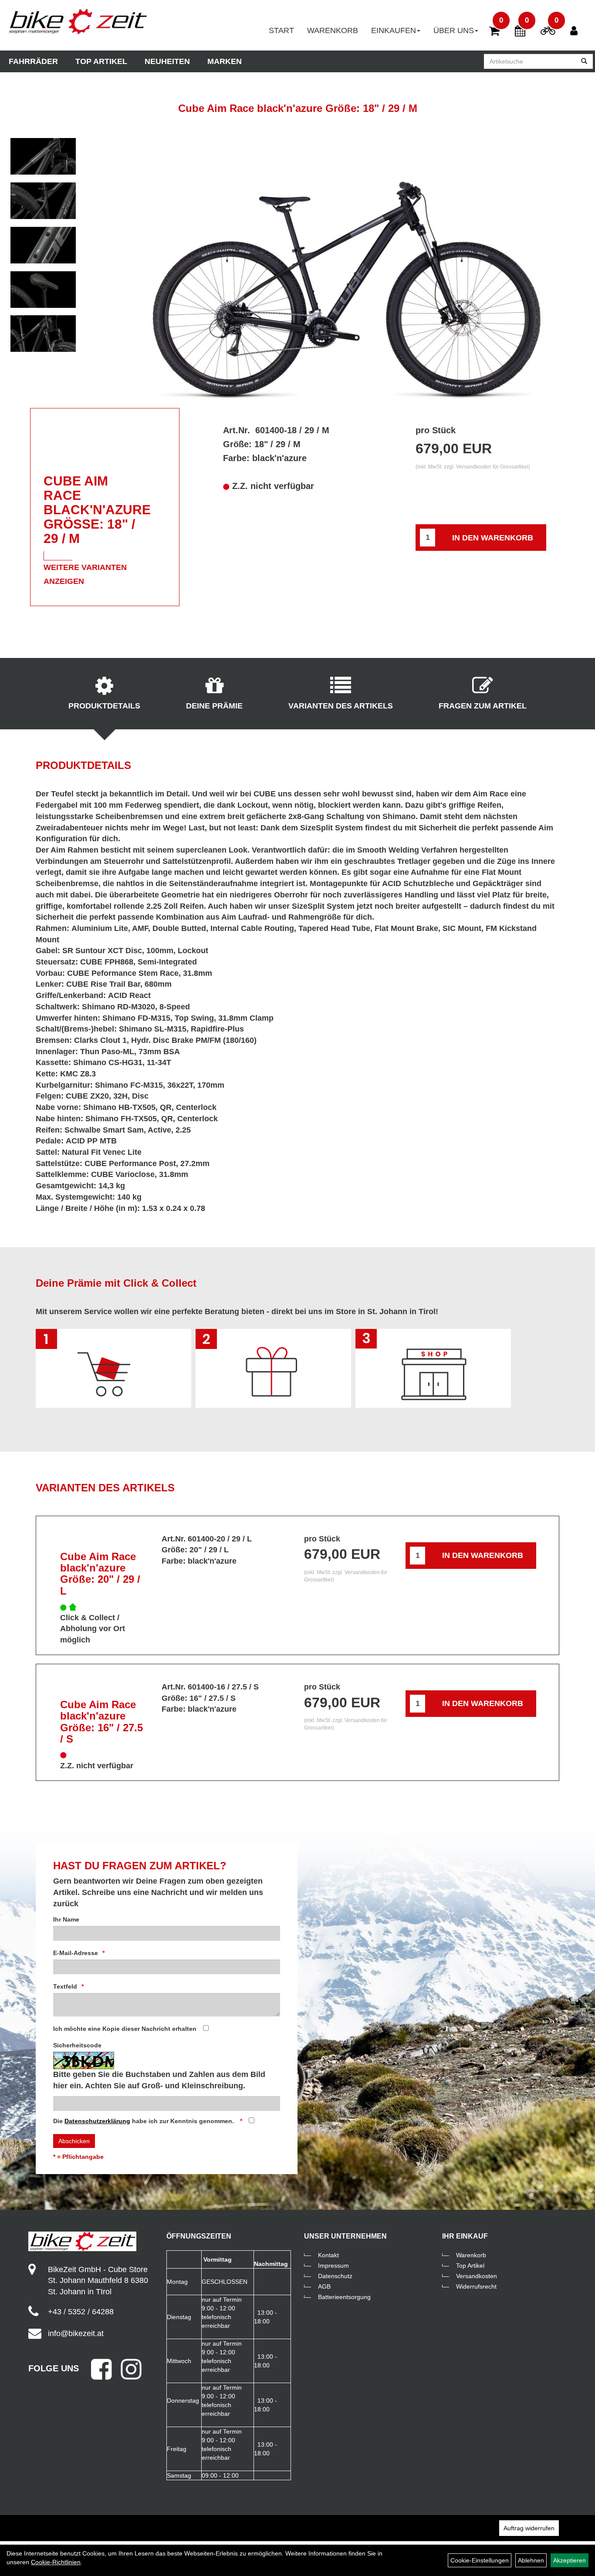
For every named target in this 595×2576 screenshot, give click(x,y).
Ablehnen (531, 2560)
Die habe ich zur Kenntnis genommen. (144, 2121)
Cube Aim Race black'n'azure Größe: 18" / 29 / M (298, 108)
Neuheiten (167, 61)
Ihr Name (66, 1919)
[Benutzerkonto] (577, 27)
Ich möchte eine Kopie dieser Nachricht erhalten (125, 2029)
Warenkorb (333, 30)
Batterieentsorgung (344, 2297)
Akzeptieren (570, 2560)
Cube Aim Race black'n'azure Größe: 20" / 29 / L (100, 1574)
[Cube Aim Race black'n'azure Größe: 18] (43, 156)
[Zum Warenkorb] (494, 32)
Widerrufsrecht (476, 2286)
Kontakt (328, 2255)
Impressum (333, 2266)
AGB (324, 2286)
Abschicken (74, 2141)
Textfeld (65, 1986)
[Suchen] (584, 61)
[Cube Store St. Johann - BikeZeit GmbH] (78, 22)
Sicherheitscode (77, 2045)
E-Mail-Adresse (76, 1953)
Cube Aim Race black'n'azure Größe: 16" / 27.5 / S (101, 1722)
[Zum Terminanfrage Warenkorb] (520, 32)
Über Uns (454, 30)
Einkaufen (394, 30)
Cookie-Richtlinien (56, 2562)
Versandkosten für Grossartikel (492, 467)
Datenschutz (335, 2276)
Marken (225, 61)
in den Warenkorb (493, 538)
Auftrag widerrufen (529, 2528)
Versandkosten (477, 2276)
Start (281, 30)
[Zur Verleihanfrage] (548, 32)
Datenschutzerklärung (97, 2121)
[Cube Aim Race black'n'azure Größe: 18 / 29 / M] (347, 269)
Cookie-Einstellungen (480, 2560)
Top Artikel (101, 61)
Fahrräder (33, 61)
